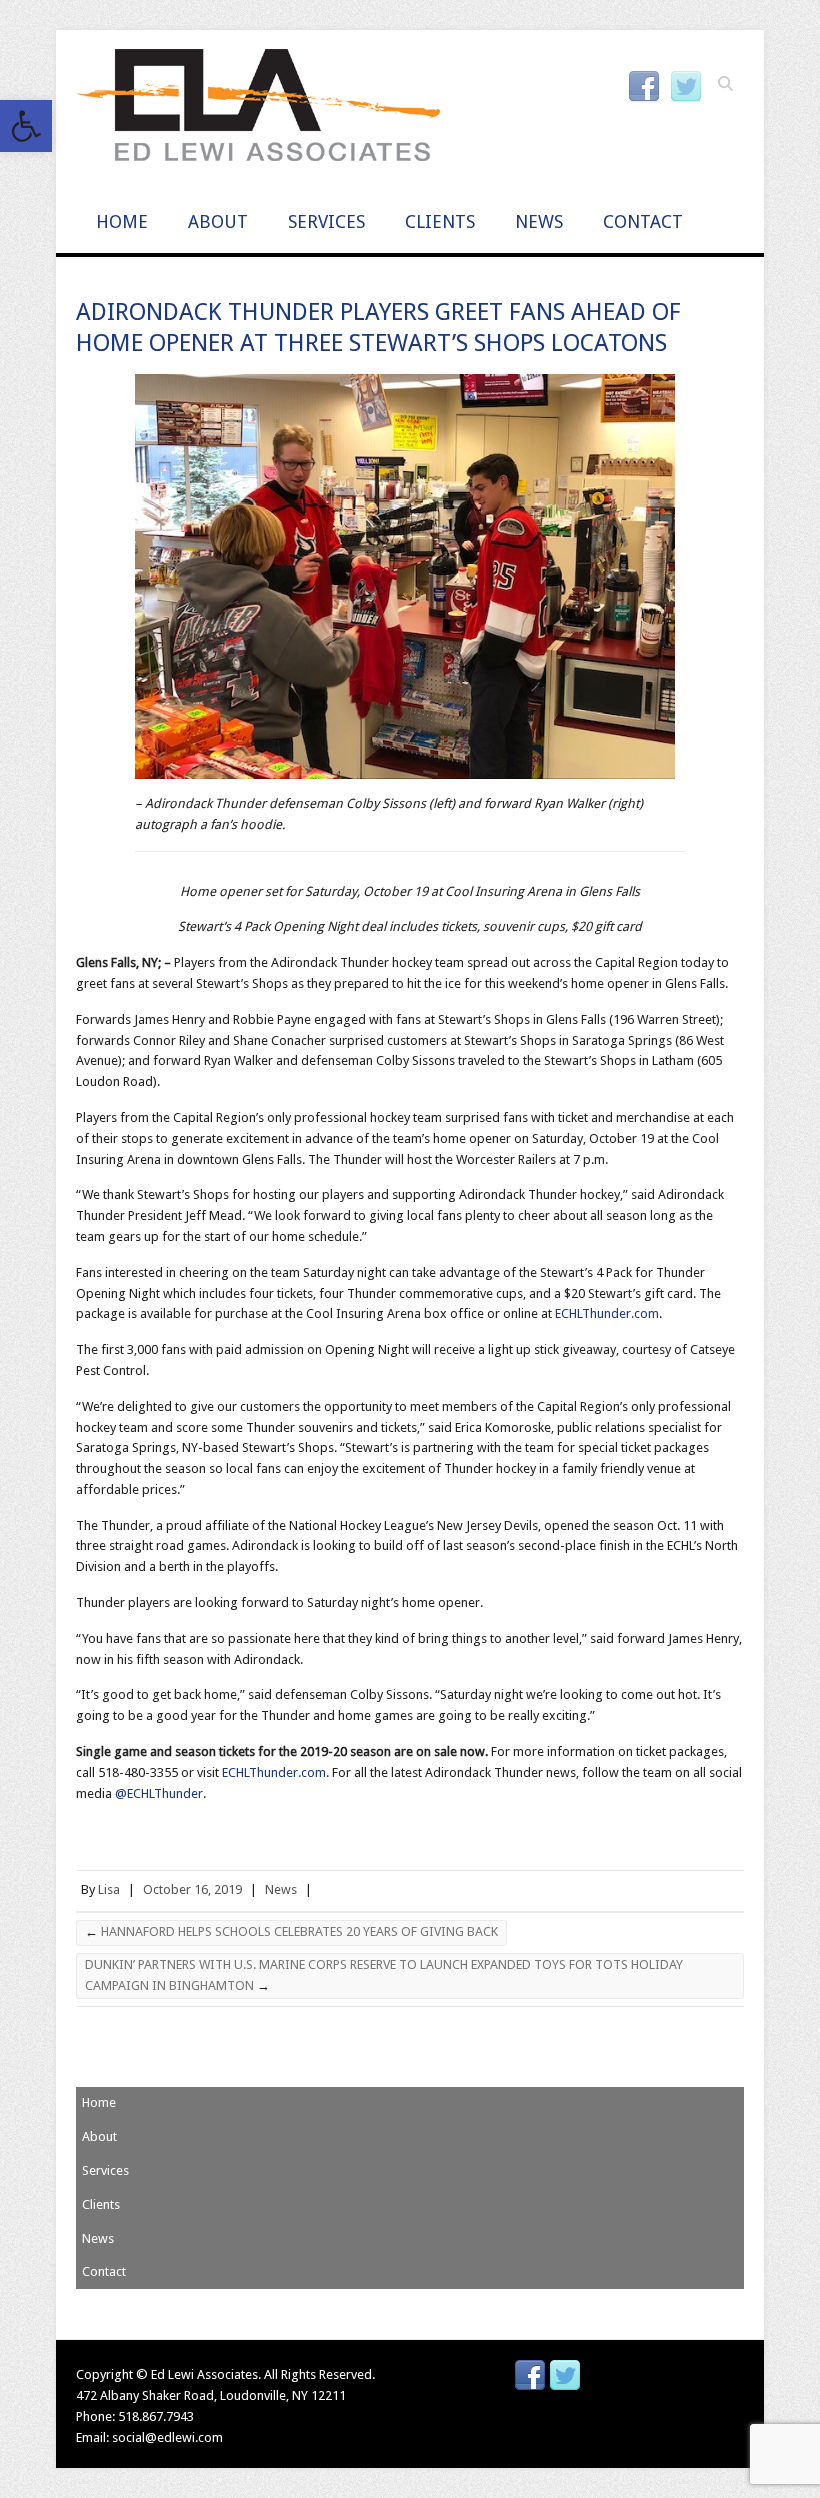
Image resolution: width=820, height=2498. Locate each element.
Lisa (109, 1889)
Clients (440, 221)
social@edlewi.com (167, 2437)
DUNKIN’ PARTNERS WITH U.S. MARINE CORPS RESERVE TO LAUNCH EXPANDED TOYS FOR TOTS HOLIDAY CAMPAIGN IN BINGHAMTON (384, 1975)
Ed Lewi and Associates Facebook (644, 87)
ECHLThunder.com (607, 1313)
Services (326, 221)
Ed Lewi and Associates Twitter (686, 87)
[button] (26, 126)
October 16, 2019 (192, 1889)
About (218, 221)
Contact (643, 221)
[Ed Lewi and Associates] (258, 111)
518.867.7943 (156, 2416)
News (539, 221)
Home (122, 221)
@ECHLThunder (159, 1793)
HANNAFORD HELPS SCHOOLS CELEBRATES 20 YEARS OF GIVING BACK (291, 1931)
